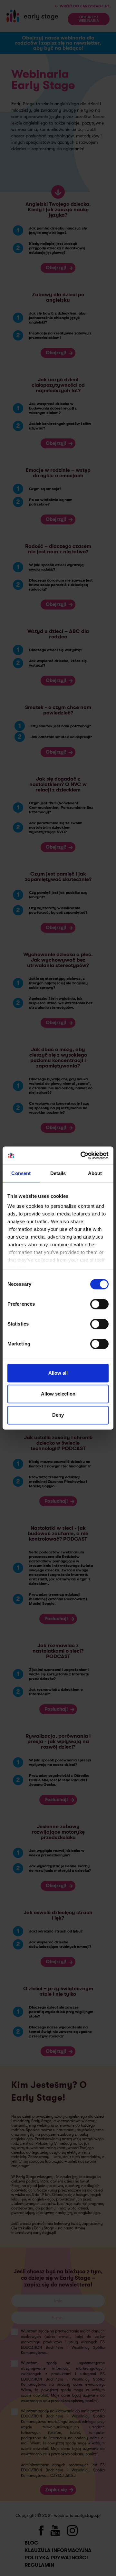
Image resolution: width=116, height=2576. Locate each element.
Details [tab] (58, 1173)
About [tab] (95, 1173)
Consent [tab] (21, 1173)
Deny (58, 1415)
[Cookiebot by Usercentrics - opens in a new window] (82, 1155)
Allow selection (58, 1394)
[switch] (99, 1304)
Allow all (58, 1373)
